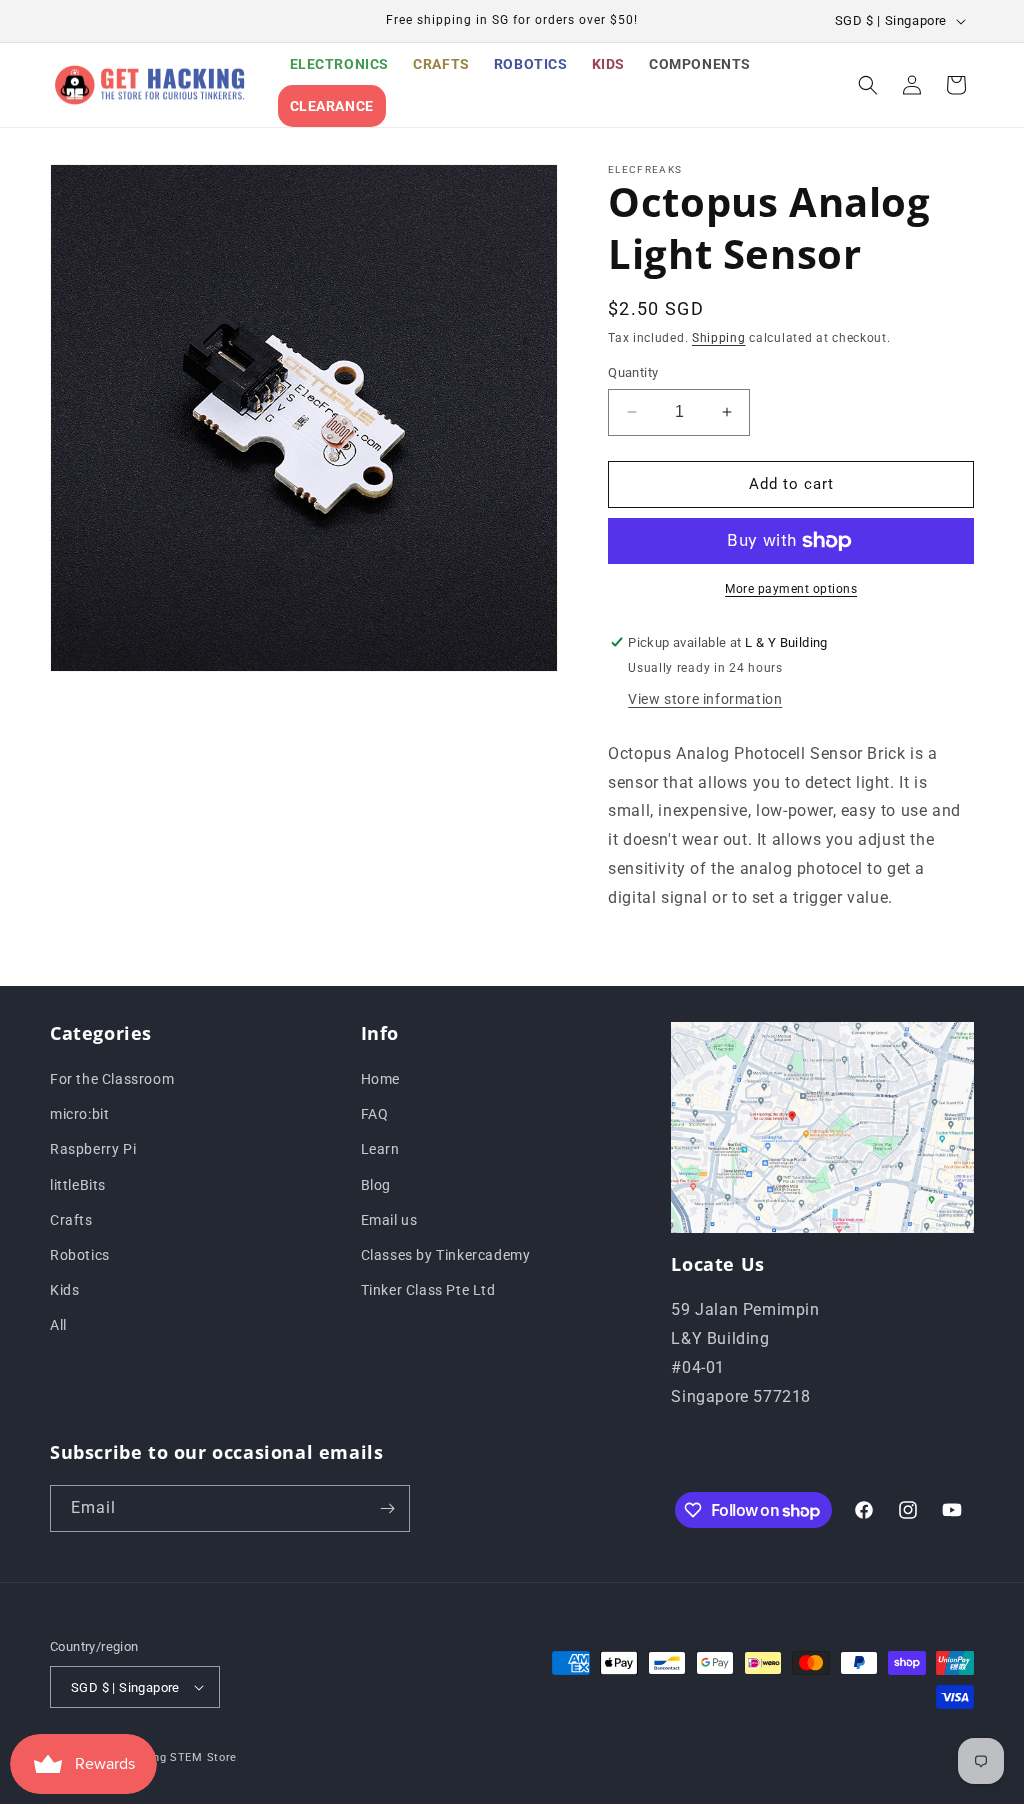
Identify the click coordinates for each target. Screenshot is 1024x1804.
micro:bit (79, 1114)
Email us (389, 1220)
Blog (376, 1185)
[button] (868, 85)
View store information (705, 699)
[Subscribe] (387, 1508)
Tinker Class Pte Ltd (428, 1290)
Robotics (80, 1255)
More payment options (791, 589)
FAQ (375, 1114)
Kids (64, 1290)
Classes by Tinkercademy (446, 1255)
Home (380, 1079)
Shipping (719, 338)
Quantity (633, 372)
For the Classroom (112, 1079)
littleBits (78, 1185)
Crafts (71, 1220)
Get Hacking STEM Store (167, 1757)
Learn (380, 1149)
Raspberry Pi (93, 1149)
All (58, 1325)
